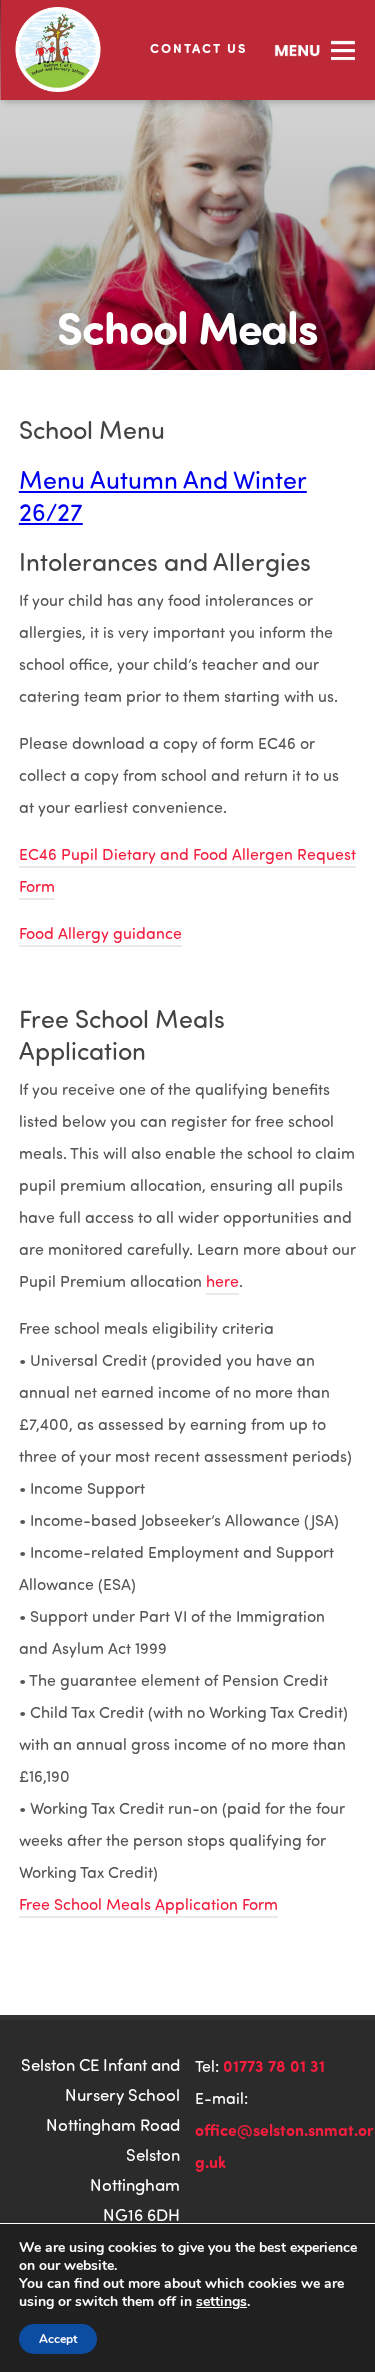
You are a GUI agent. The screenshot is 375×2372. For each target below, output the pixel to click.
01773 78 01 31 (274, 2065)
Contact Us (198, 47)
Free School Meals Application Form (148, 1904)
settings (221, 2302)
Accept (58, 2339)
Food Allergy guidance (100, 933)
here (222, 1281)
